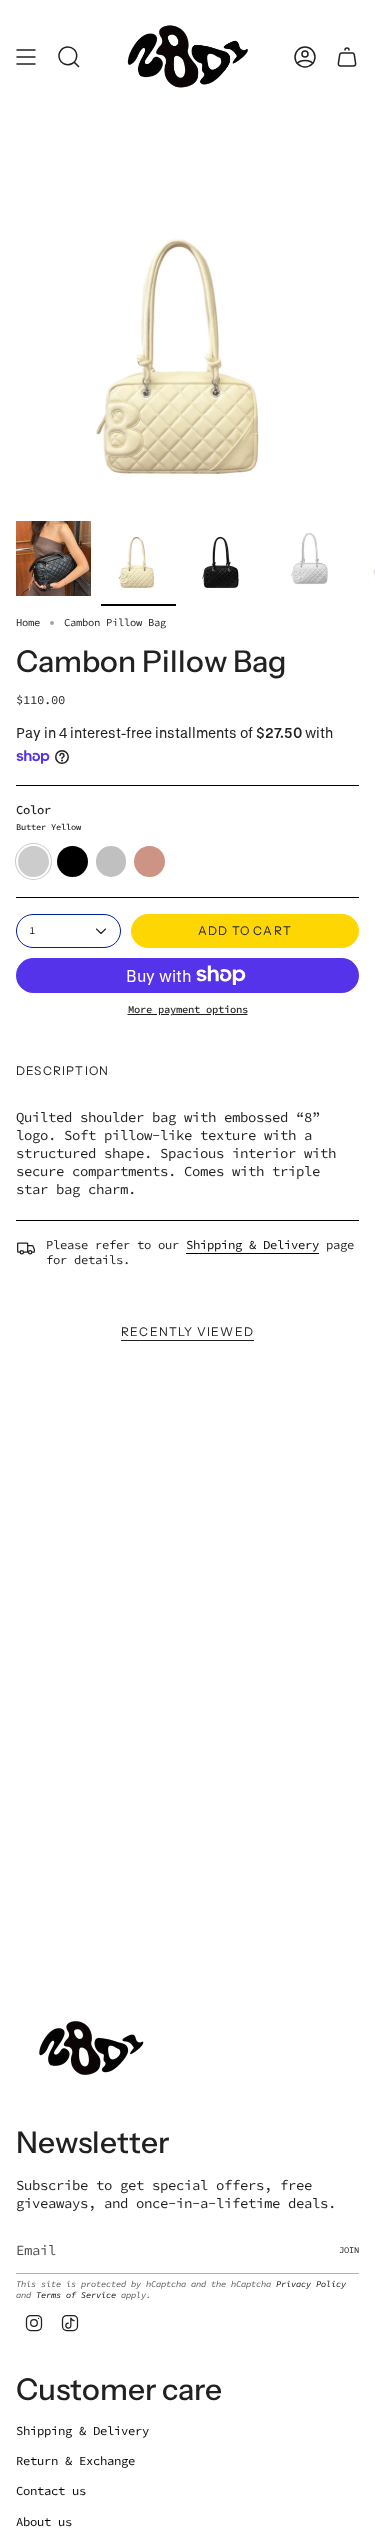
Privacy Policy (311, 2283)
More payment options (188, 1009)
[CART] (347, 57)
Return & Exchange (75, 2460)
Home (28, 622)
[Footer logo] (91, 2048)
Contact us (51, 2490)
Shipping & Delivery (252, 1244)
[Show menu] (26, 57)
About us (44, 2521)
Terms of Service (76, 2294)
